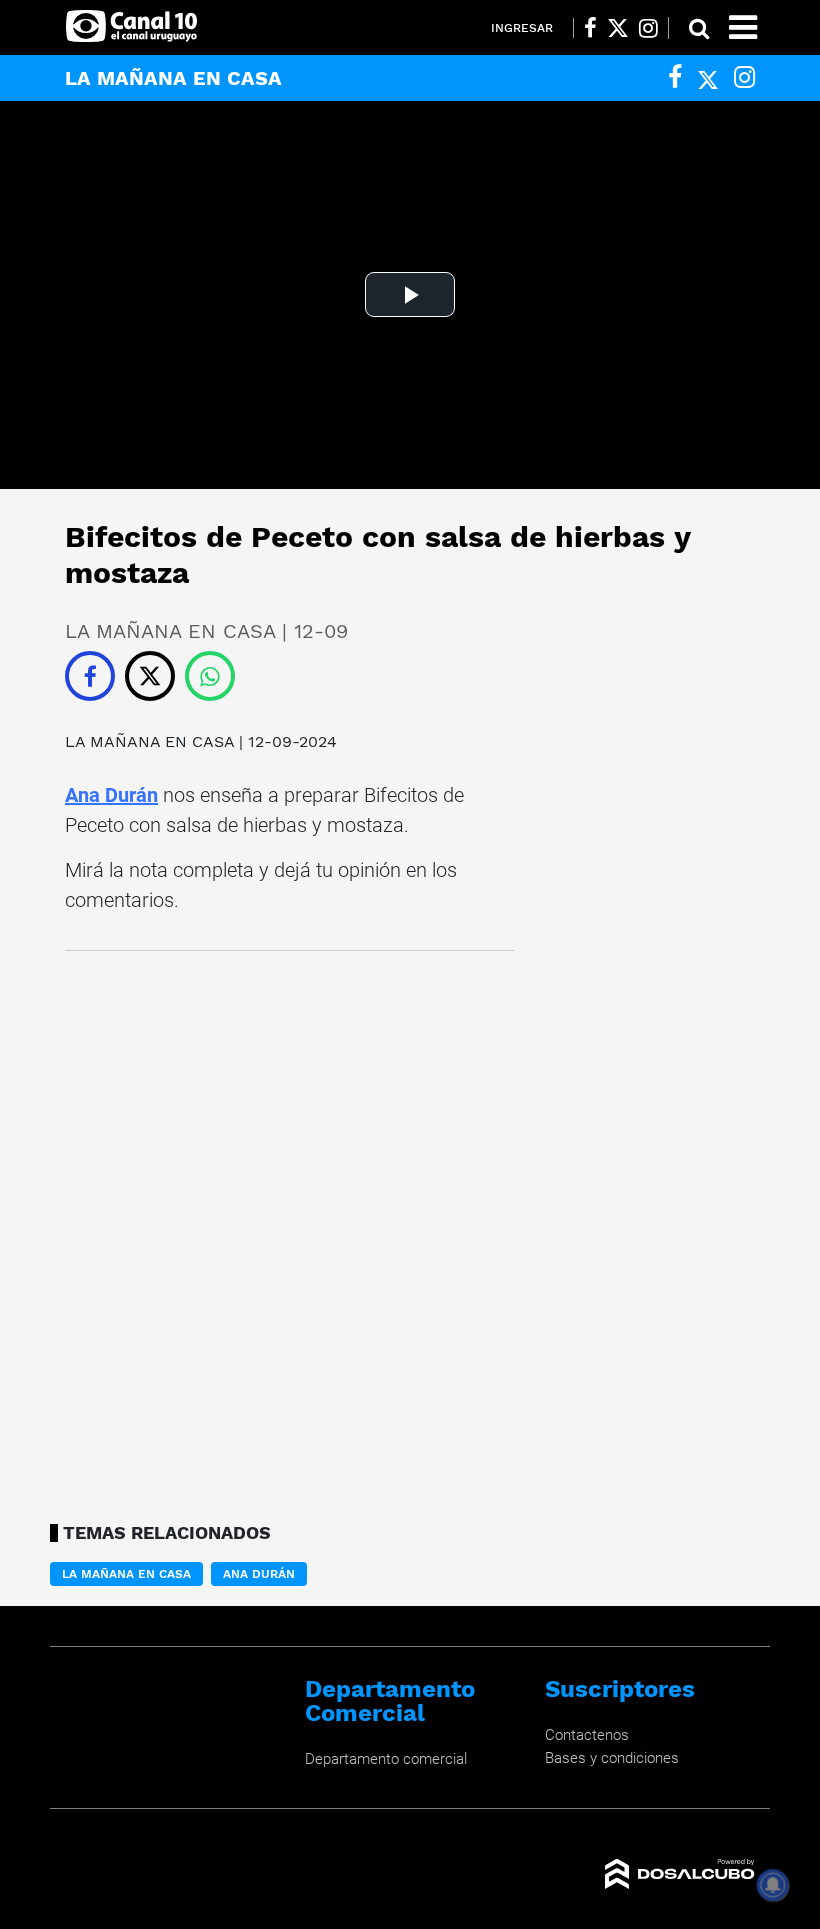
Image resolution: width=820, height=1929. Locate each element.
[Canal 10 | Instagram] (648, 28)
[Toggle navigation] (743, 27)
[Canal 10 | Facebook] (590, 28)
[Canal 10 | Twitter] (618, 28)
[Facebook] (675, 77)
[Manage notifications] (773, 1885)
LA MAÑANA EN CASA (152, 741)
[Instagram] (744, 77)
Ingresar (522, 28)
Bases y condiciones (612, 1758)
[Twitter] (708, 77)
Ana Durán (111, 795)
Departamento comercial (386, 1759)
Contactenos (587, 1735)
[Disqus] (290, 1231)
